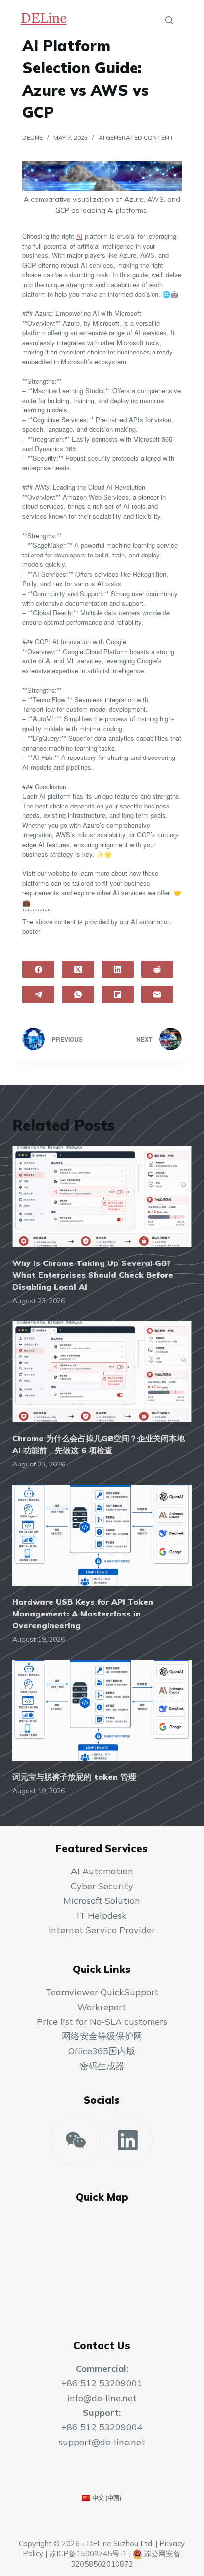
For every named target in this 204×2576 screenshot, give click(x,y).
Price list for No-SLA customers (102, 2022)
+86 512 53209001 (102, 2383)
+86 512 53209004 (102, 2427)
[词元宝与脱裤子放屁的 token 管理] (102, 1711)
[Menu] (187, 20)
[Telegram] (38, 994)
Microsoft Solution (102, 1900)
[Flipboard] (118, 994)
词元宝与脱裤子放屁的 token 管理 (74, 1777)
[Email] (157, 994)
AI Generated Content (136, 137)
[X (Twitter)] (78, 970)
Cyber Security (102, 1886)
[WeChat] (76, 2140)
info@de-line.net (102, 2398)
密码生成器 (102, 2066)
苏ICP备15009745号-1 (88, 2553)
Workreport (102, 2007)
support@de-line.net (102, 2442)
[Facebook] (38, 970)
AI (79, 236)
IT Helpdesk (102, 1915)
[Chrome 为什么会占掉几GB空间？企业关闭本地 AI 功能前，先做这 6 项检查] (102, 1372)
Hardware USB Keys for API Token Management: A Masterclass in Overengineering (83, 1614)
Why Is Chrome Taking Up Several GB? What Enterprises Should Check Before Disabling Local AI (93, 1275)
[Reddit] (157, 970)
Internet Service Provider (102, 1930)
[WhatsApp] (78, 994)
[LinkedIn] (118, 970)
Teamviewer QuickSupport (102, 1992)
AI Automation (102, 1871)
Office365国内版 (102, 2051)
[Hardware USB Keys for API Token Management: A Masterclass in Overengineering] (102, 1535)
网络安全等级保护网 (102, 2036)
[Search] (169, 20)
